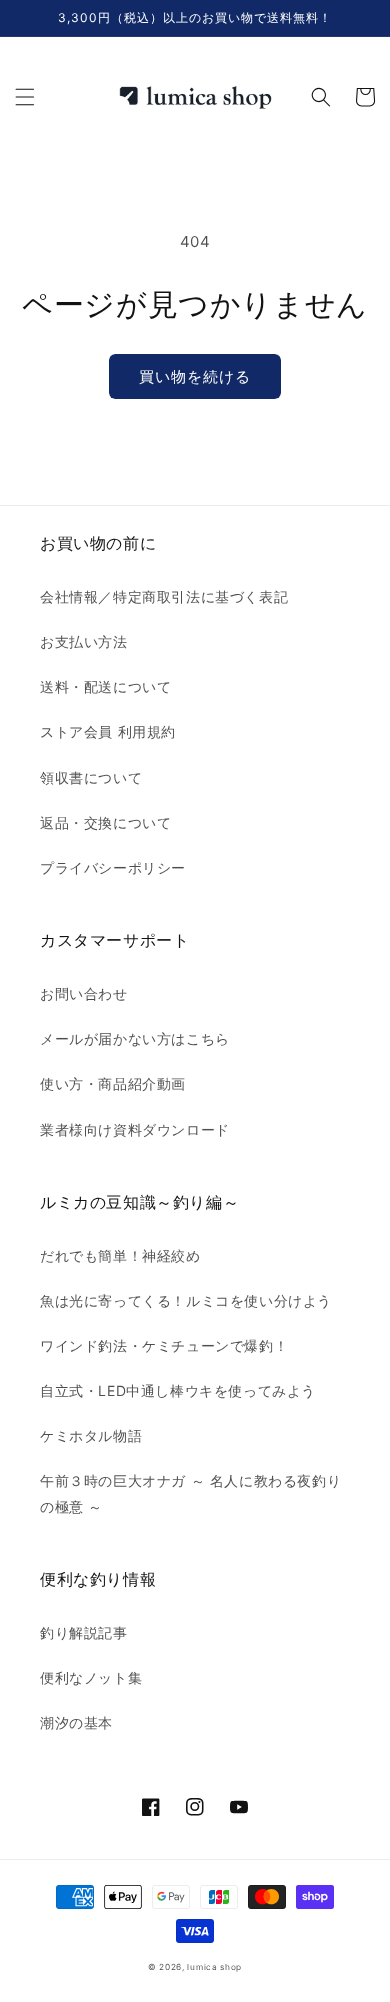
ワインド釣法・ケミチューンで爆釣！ (164, 1345)
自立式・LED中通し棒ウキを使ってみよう (178, 1390)
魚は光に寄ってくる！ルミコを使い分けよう (186, 1300)
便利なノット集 (91, 1677)
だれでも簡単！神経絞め (120, 1255)
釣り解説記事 (84, 1632)
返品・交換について (105, 822)
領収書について (91, 777)
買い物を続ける (195, 376)
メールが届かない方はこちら (135, 1038)
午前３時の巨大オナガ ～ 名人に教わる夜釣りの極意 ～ (190, 1493)
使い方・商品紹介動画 (113, 1083)
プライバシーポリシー (113, 867)
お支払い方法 (84, 641)
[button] (25, 97)
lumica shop (214, 1967)
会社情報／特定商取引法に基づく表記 (164, 596)
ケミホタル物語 (91, 1435)
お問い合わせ (84, 993)
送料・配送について (105, 686)
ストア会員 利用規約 (108, 731)
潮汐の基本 (76, 1722)
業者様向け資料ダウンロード (135, 1129)
